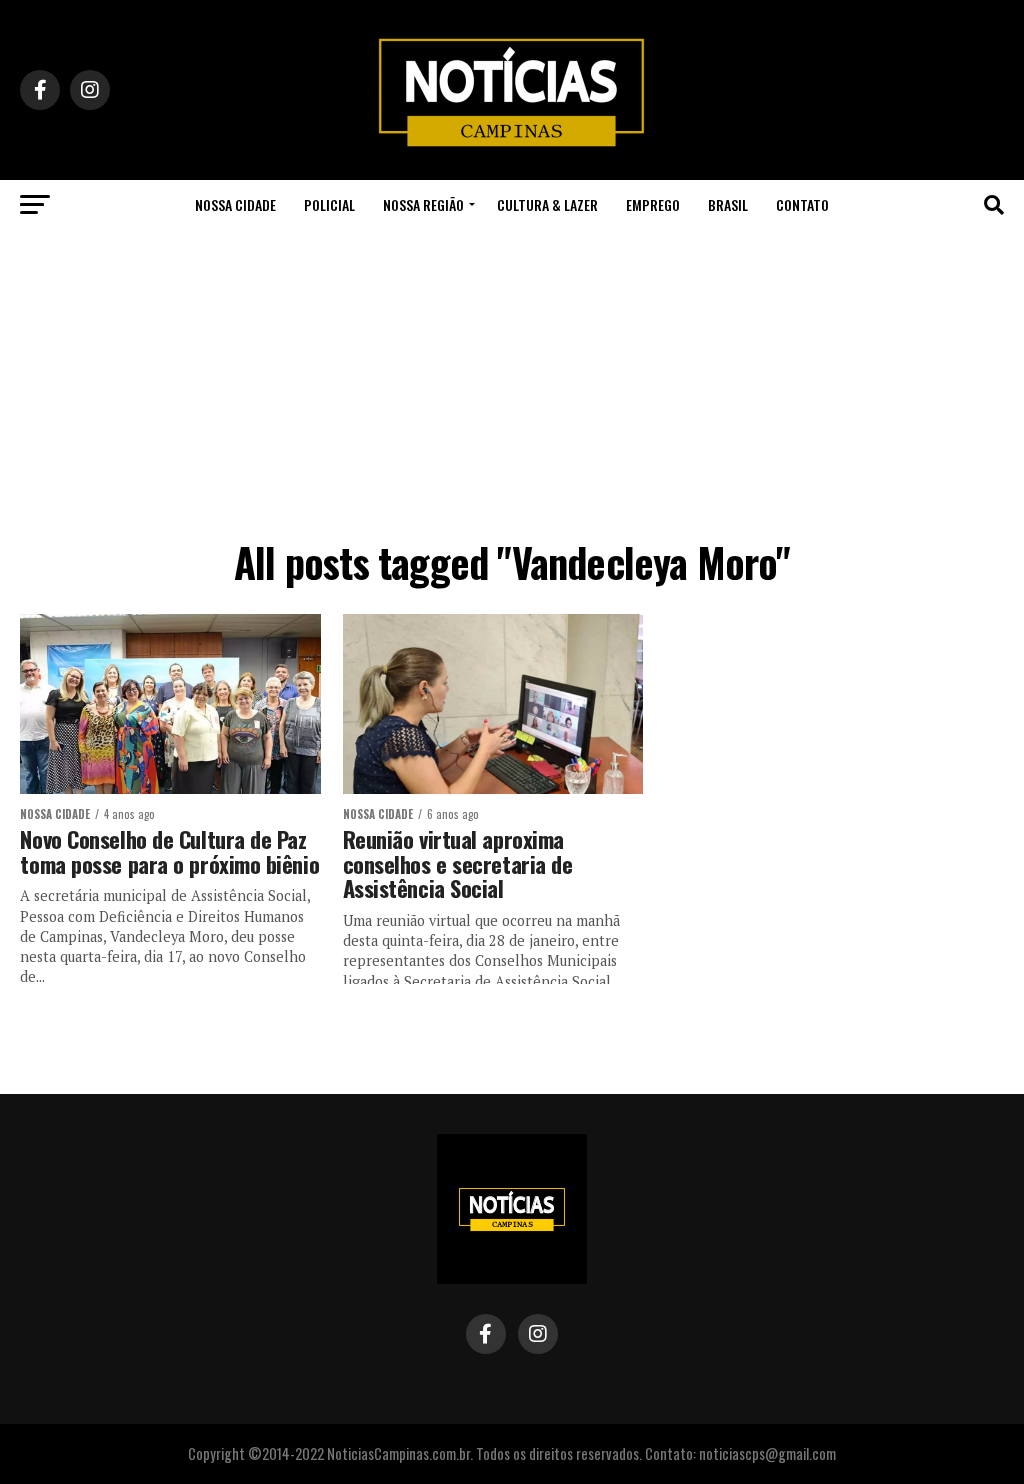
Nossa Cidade (235, 204)
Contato (802, 204)
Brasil (728, 204)
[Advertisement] (512, 380)
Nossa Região (423, 204)
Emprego (653, 204)
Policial (329, 204)
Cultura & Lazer (547, 204)
